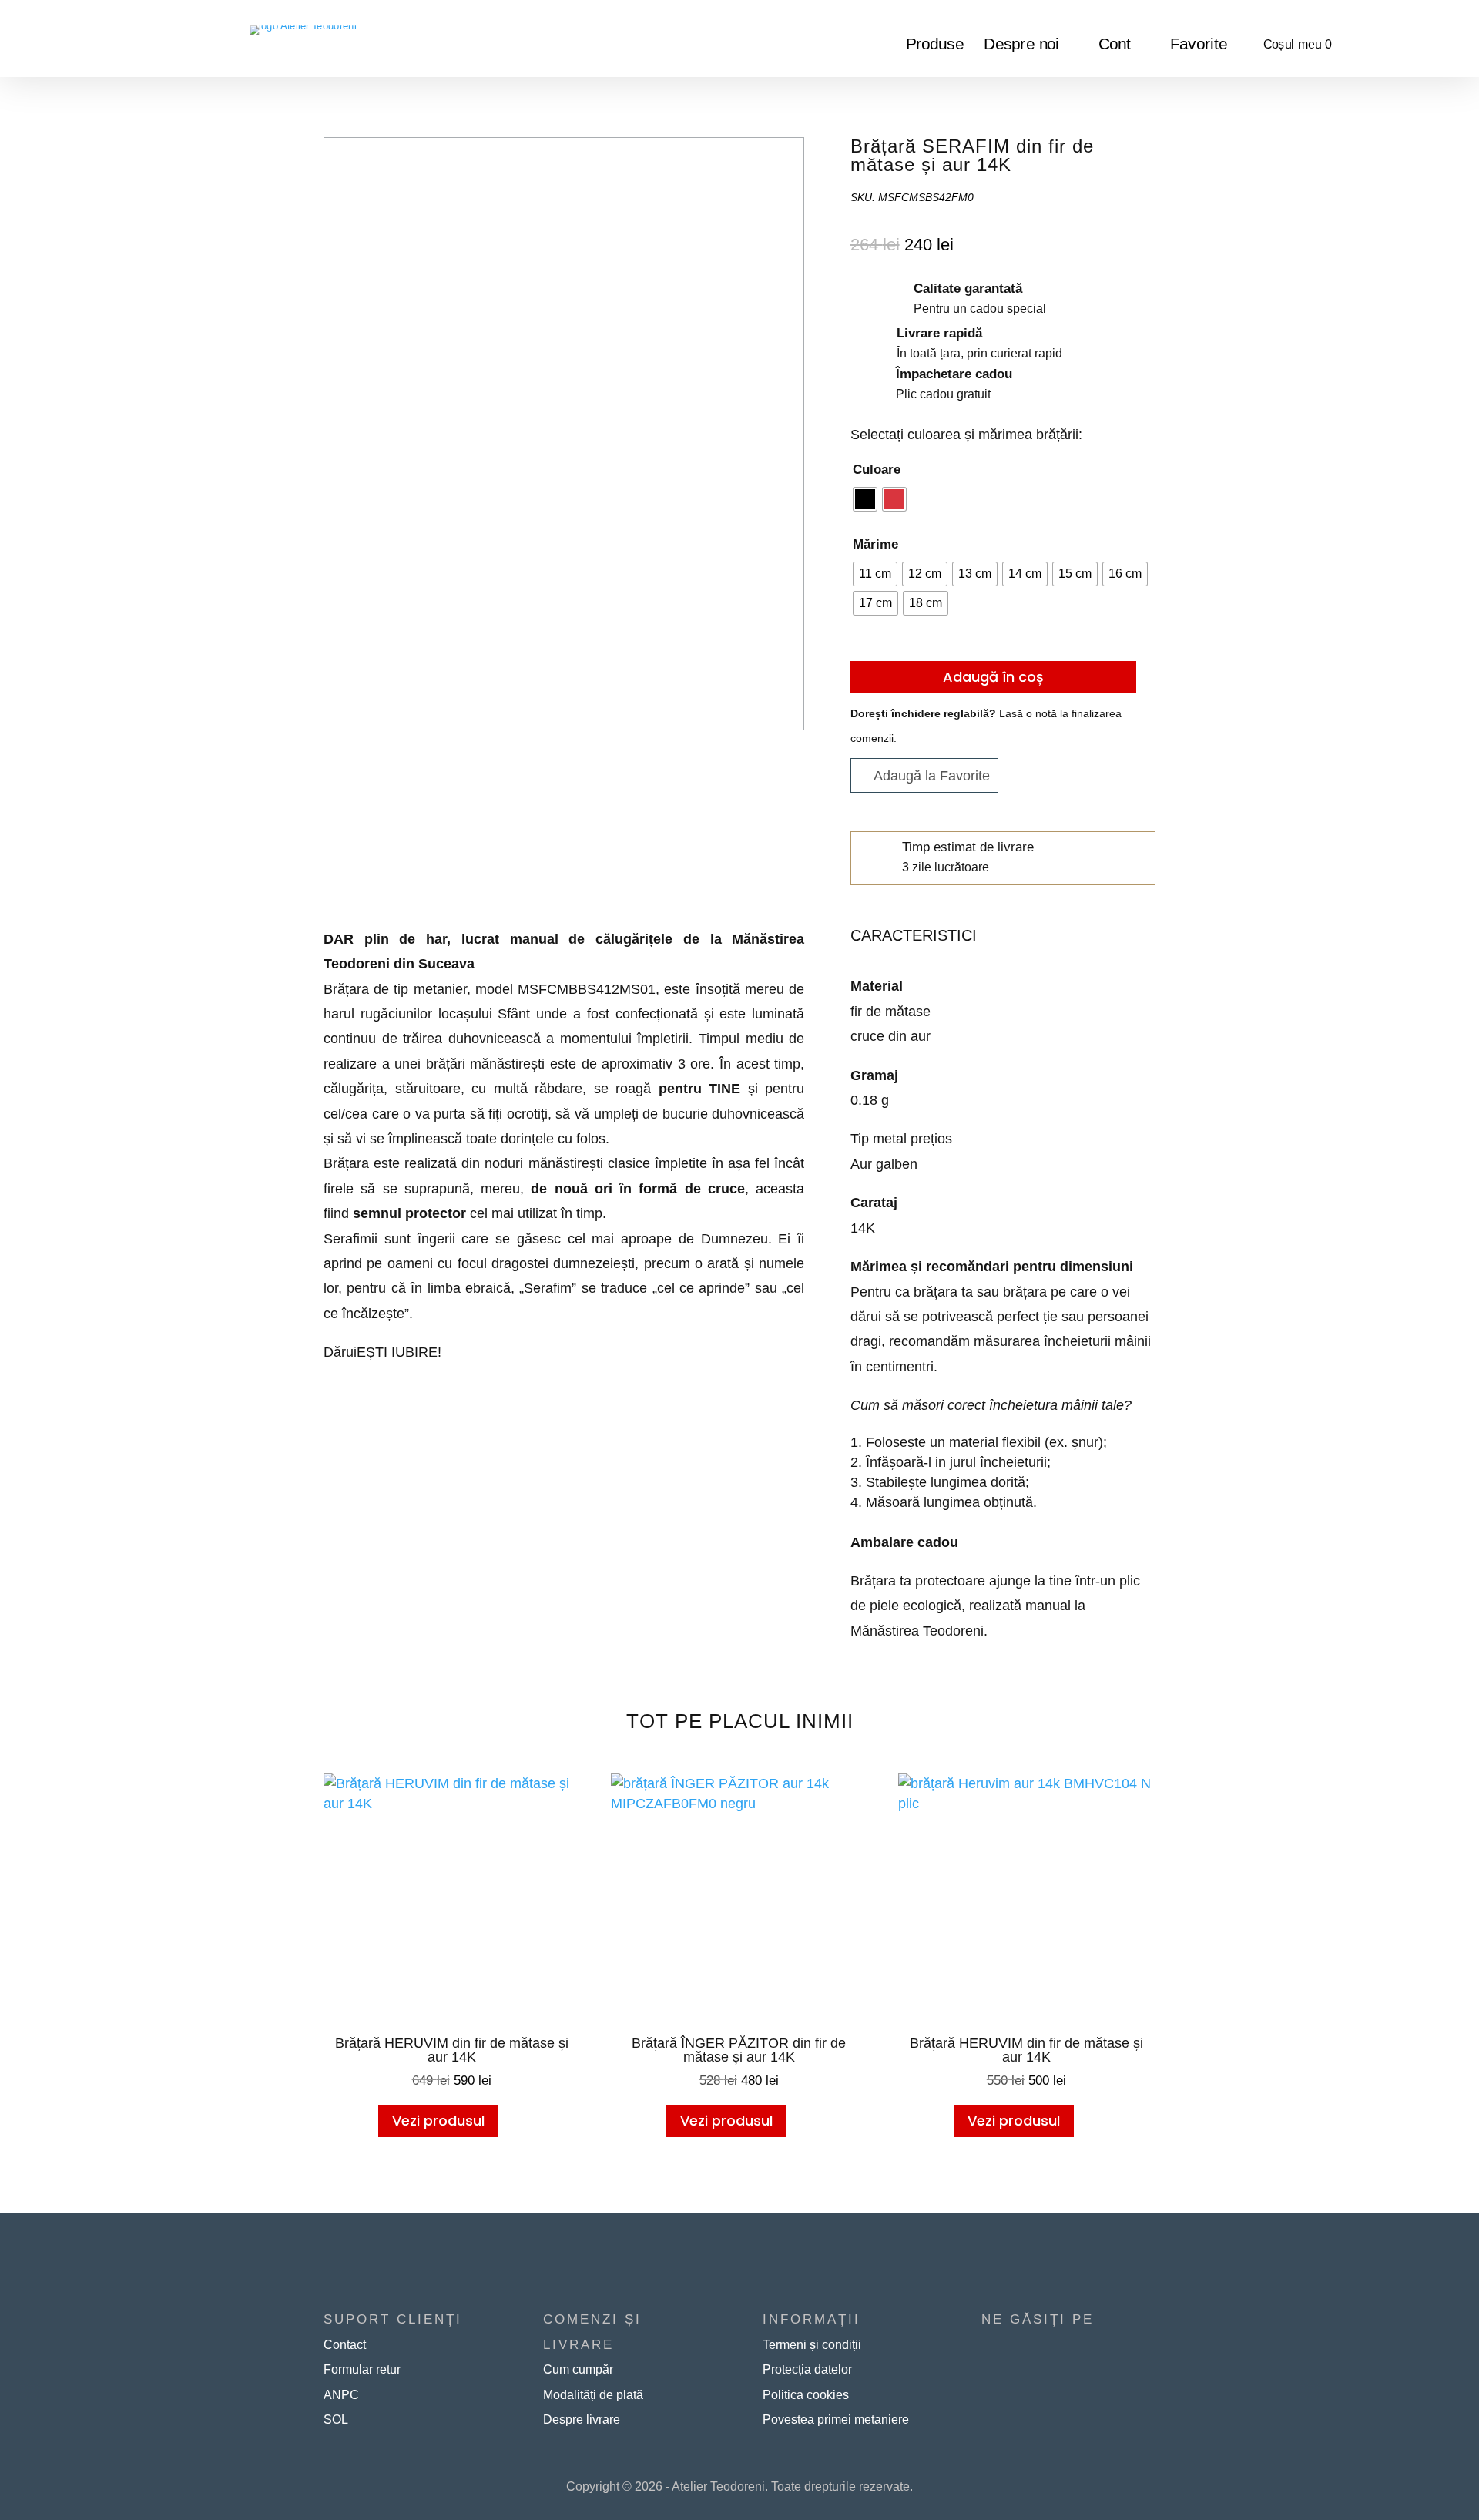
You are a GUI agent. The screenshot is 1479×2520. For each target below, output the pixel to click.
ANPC (341, 2395)
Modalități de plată (593, 2395)
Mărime (875, 544)
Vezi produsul (438, 2121)
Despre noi (1022, 45)
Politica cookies (806, 2395)
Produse (935, 45)
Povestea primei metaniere (836, 2419)
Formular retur (362, 2369)
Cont (1115, 45)
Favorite (1199, 45)
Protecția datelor (807, 2369)
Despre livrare (582, 2419)
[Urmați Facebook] (986, 2345)
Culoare (877, 470)
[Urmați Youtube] (1017, 2345)
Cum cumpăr (578, 2369)
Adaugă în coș (993, 677)
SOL (336, 2419)
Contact (345, 2345)
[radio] (865, 499)
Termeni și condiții (812, 2345)
